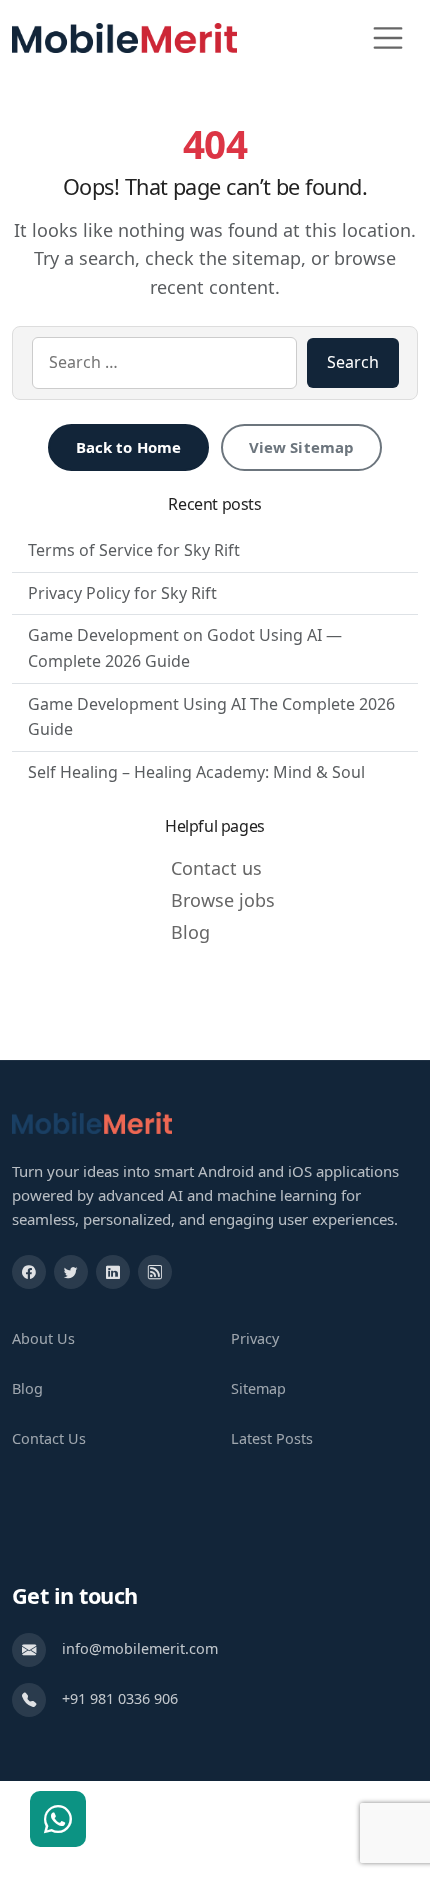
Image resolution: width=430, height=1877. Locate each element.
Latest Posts (272, 1438)
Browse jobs (223, 900)
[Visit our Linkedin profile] (113, 1272)
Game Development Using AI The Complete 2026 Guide (211, 717)
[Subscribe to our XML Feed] (155, 1272)
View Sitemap (302, 447)
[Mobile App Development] (92, 1121)
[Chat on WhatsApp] (58, 1819)
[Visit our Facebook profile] (29, 1272)
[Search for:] (164, 363)
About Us (43, 1338)
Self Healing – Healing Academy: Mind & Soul (196, 772)
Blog (190, 932)
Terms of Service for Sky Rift (134, 550)
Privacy (255, 1338)
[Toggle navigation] (388, 38)
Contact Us (49, 1438)
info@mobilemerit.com (140, 1648)
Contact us (216, 868)
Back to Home (129, 447)
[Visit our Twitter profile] (71, 1272)
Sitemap (258, 1388)
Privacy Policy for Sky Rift (122, 593)
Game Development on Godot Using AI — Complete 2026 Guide (185, 648)
